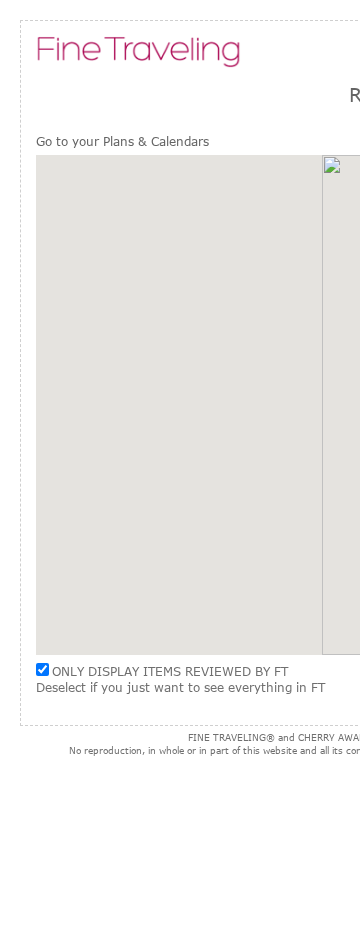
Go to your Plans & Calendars (122, 141)
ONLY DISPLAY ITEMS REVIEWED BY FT (170, 671)
